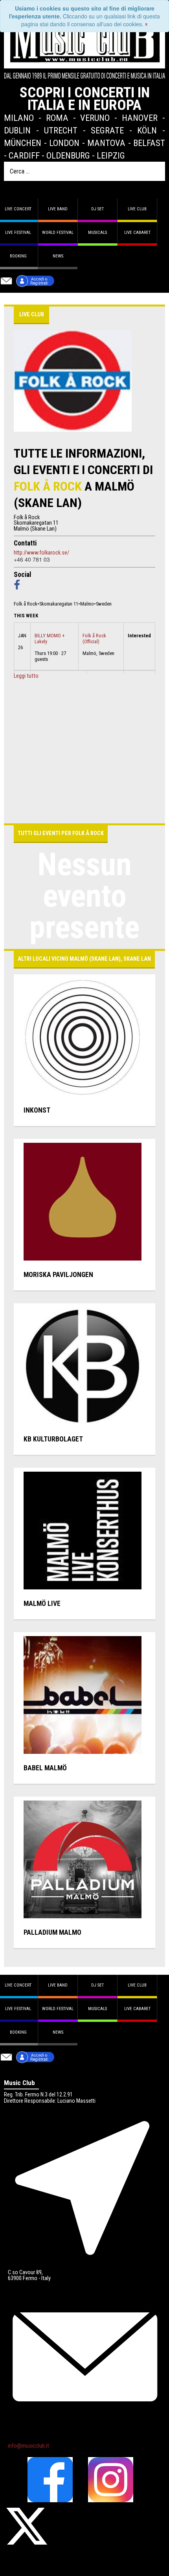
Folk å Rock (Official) (94, 639)
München (23, 143)
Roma (57, 118)
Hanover (140, 118)
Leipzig (111, 155)
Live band (58, 209)
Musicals (97, 233)
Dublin (17, 130)
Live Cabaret (137, 233)
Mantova (106, 143)
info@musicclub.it (28, 2446)
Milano (19, 118)
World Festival (58, 233)
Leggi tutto (26, 676)
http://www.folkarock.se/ (41, 553)
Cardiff (24, 155)
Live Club (137, 209)
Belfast (149, 143)
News (58, 256)
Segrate (107, 130)
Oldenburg (68, 155)
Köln (147, 130)
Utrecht (61, 130)
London (64, 143)
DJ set (97, 209)
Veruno (95, 118)
